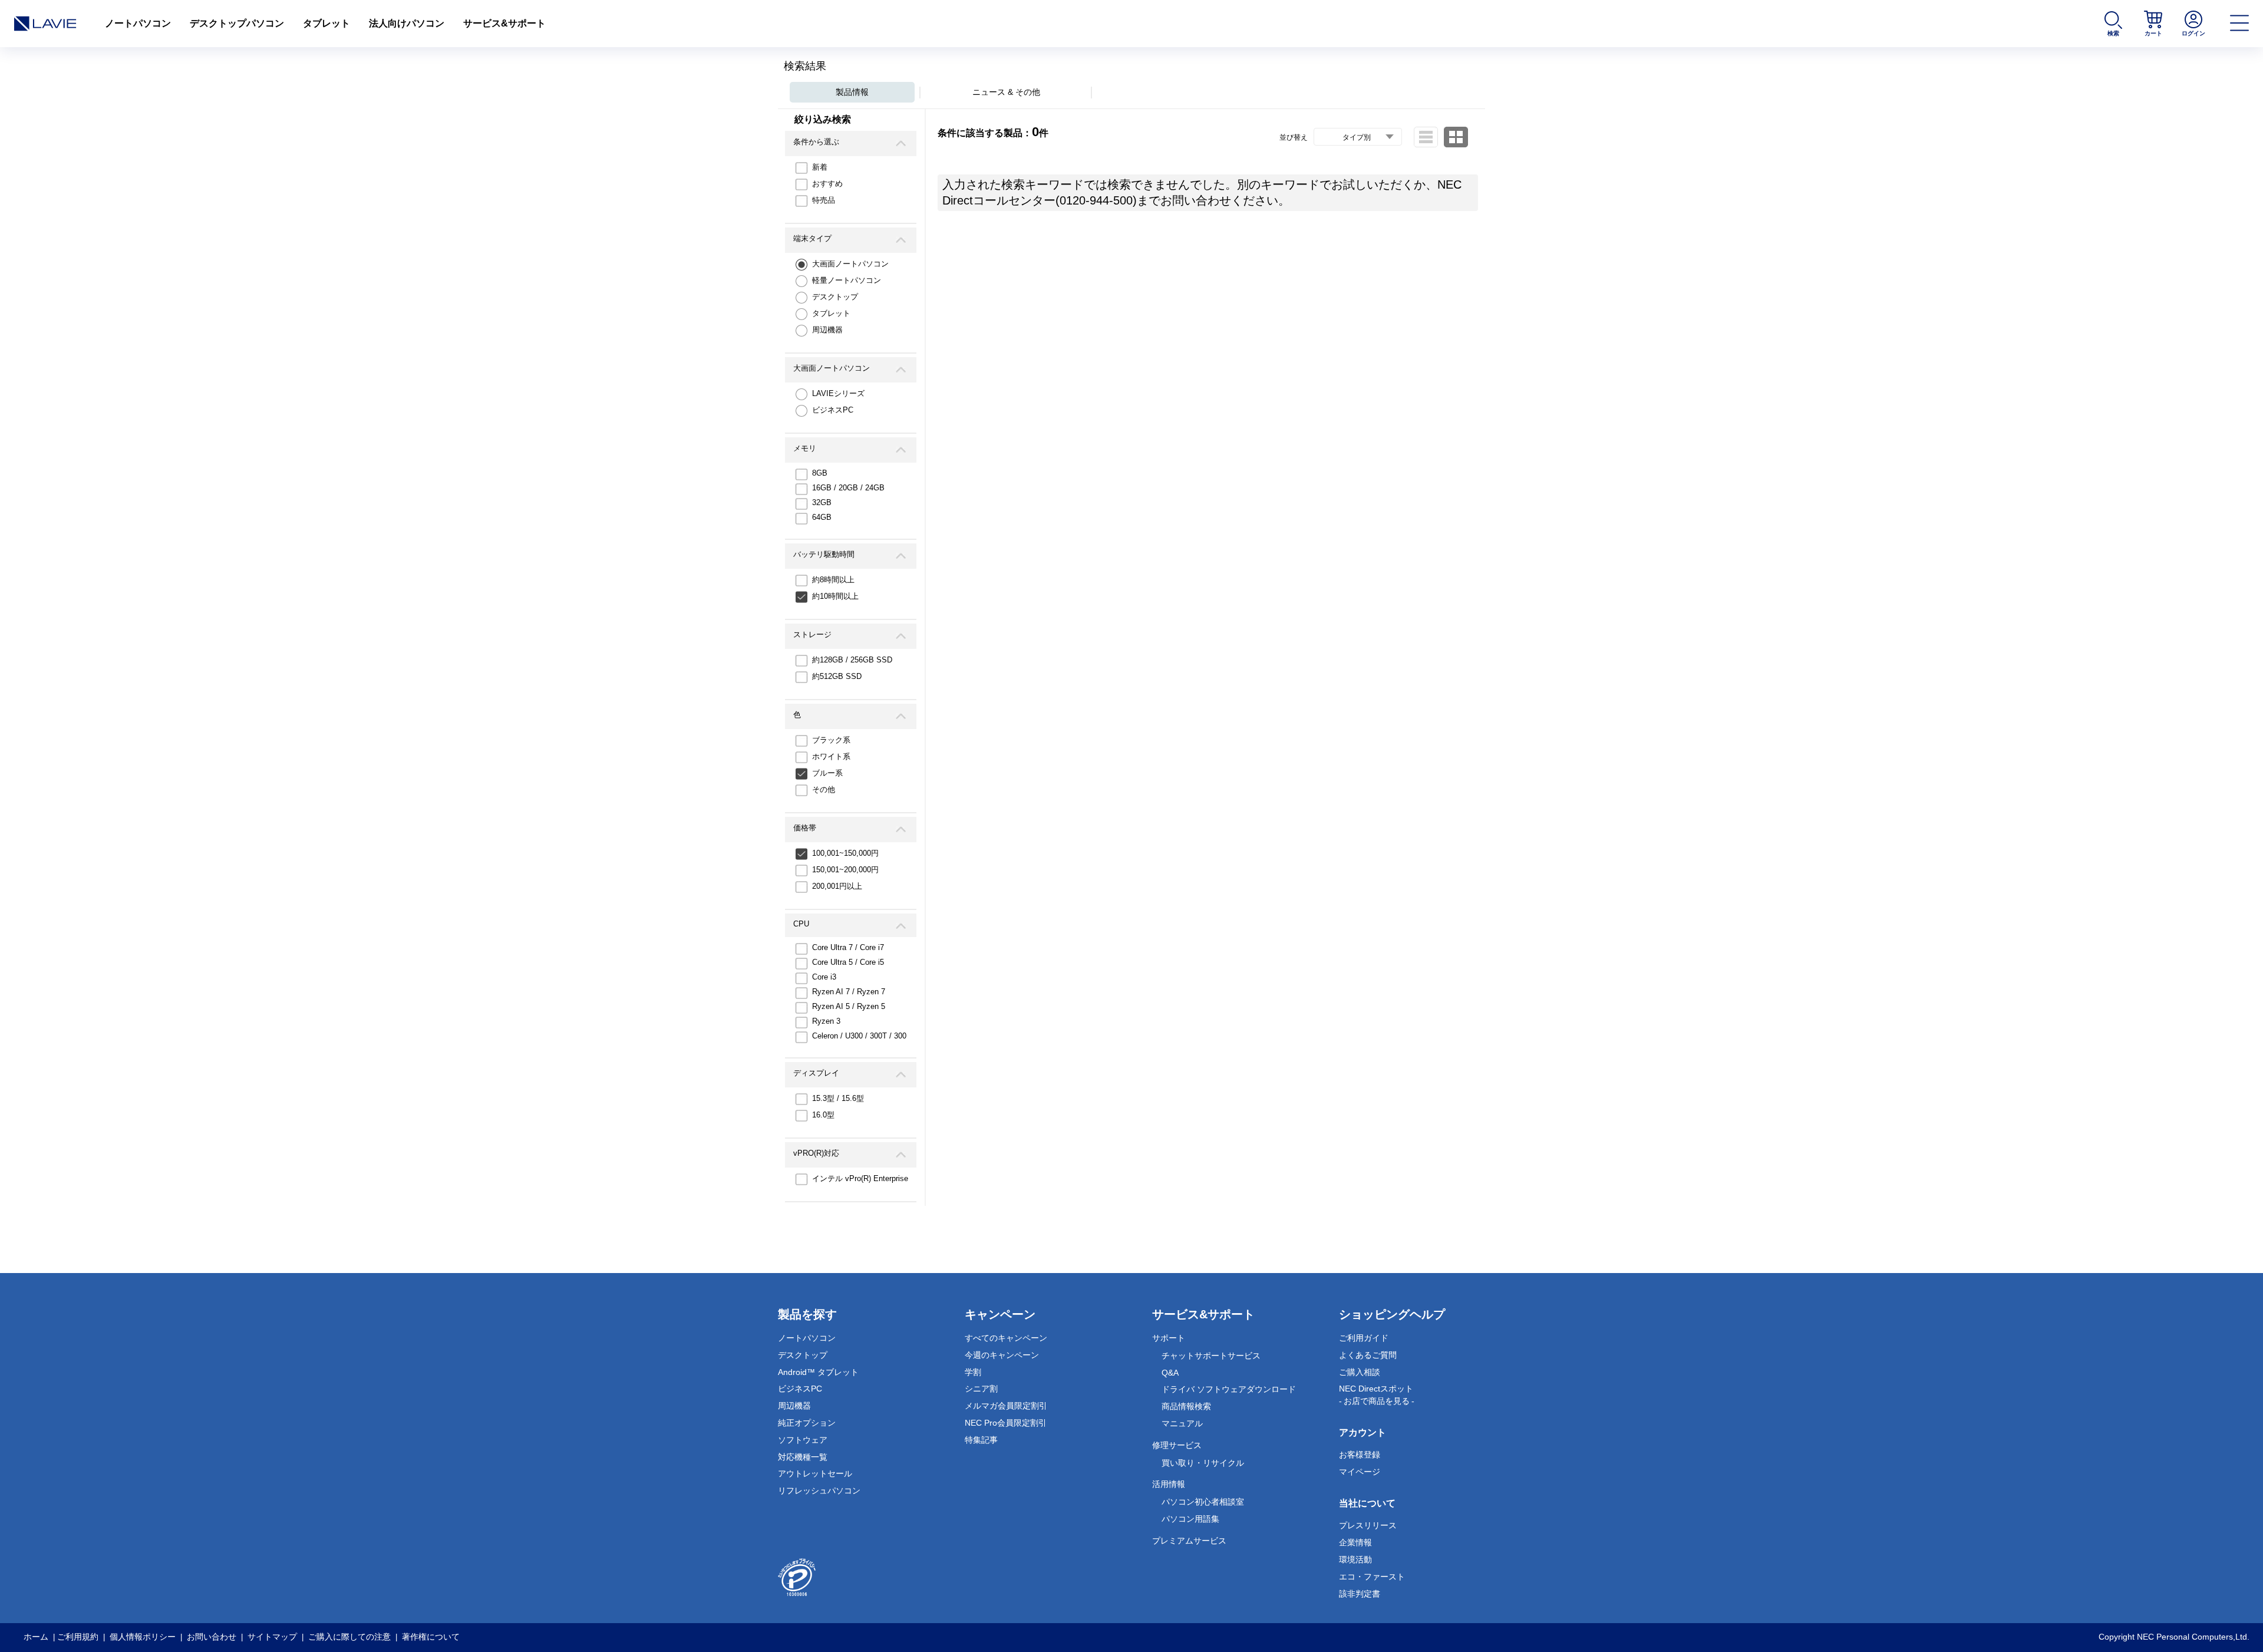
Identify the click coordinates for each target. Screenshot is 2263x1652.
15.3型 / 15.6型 (838, 1098)
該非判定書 (1360, 1594)
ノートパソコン (138, 23)
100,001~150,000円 (845, 853)
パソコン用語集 (1190, 1519)
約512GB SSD (837, 676)
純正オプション (807, 1423)
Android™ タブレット (818, 1372)
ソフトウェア (803, 1440)
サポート (1169, 1338)
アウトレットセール (815, 1473)
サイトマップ (272, 1637)
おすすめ (827, 184)
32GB (822, 502)
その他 (824, 789)
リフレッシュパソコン (819, 1491)
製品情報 (852, 92)
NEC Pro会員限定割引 (1006, 1423)
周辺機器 (827, 330)
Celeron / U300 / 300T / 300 (859, 1036)
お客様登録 (1360, 1455)
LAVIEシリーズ (838, 393)
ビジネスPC (833, 410)
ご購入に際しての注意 (349, 1637)
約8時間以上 (833, 580)
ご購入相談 (1360, 1372)
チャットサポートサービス (1211, 1356)
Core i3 (824, 977)
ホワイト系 (831, 756)
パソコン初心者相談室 (1203, 1502)
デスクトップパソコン (237, 23)
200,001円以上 (837, 886)
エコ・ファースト (1372, 1577)
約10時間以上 (835, 596)
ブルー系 (827, 773)
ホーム (36, 1637)
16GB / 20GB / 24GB (848, 488)
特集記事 (981, 1440)
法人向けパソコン (407, 23)
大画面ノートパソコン (850, 264)
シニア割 (981, 1389)
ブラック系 (831, 740)
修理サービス (1177, 1445)
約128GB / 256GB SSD (852, 660)
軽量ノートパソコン (847, 280)
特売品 (824, 200)
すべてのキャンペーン (1006, 1338)
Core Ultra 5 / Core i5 (848, 962)
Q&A (1170, 1373)
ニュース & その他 (1006, 92)
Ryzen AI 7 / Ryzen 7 (849, 992)
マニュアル (1182, 1423)
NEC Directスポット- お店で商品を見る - (1377, 1395)
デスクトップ (835, 297)
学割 (973, 1372)
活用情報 (1169, 1484)
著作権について (431, 1637)
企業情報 (1355, 1542)
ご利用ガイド (1364, 1338)
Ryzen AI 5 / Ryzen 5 (849, 1006)
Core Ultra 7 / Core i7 (848, 947)
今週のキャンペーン (1002, 1355)
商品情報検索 (1186, 1406)
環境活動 (1355, 1559)
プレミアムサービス (1189, 1541)
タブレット (326, 23)
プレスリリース (1368, 1525)
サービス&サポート (504, 23)
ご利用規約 (78, 1637)
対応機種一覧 (803, 1457)
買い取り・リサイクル (1203, 1463)
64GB (822, 517)
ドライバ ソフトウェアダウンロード (1229, 1389)
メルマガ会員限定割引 (1006, 1406)
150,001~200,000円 (845, 870)
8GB (820, 473)
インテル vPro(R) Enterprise (860, 1178)
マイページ (1360, 1472)
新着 (820, 167)
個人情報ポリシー (143, 1637)
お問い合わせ (212, 1637)
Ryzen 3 (826, 1021)
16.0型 (823, 1115)
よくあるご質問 (1368, 1355)
